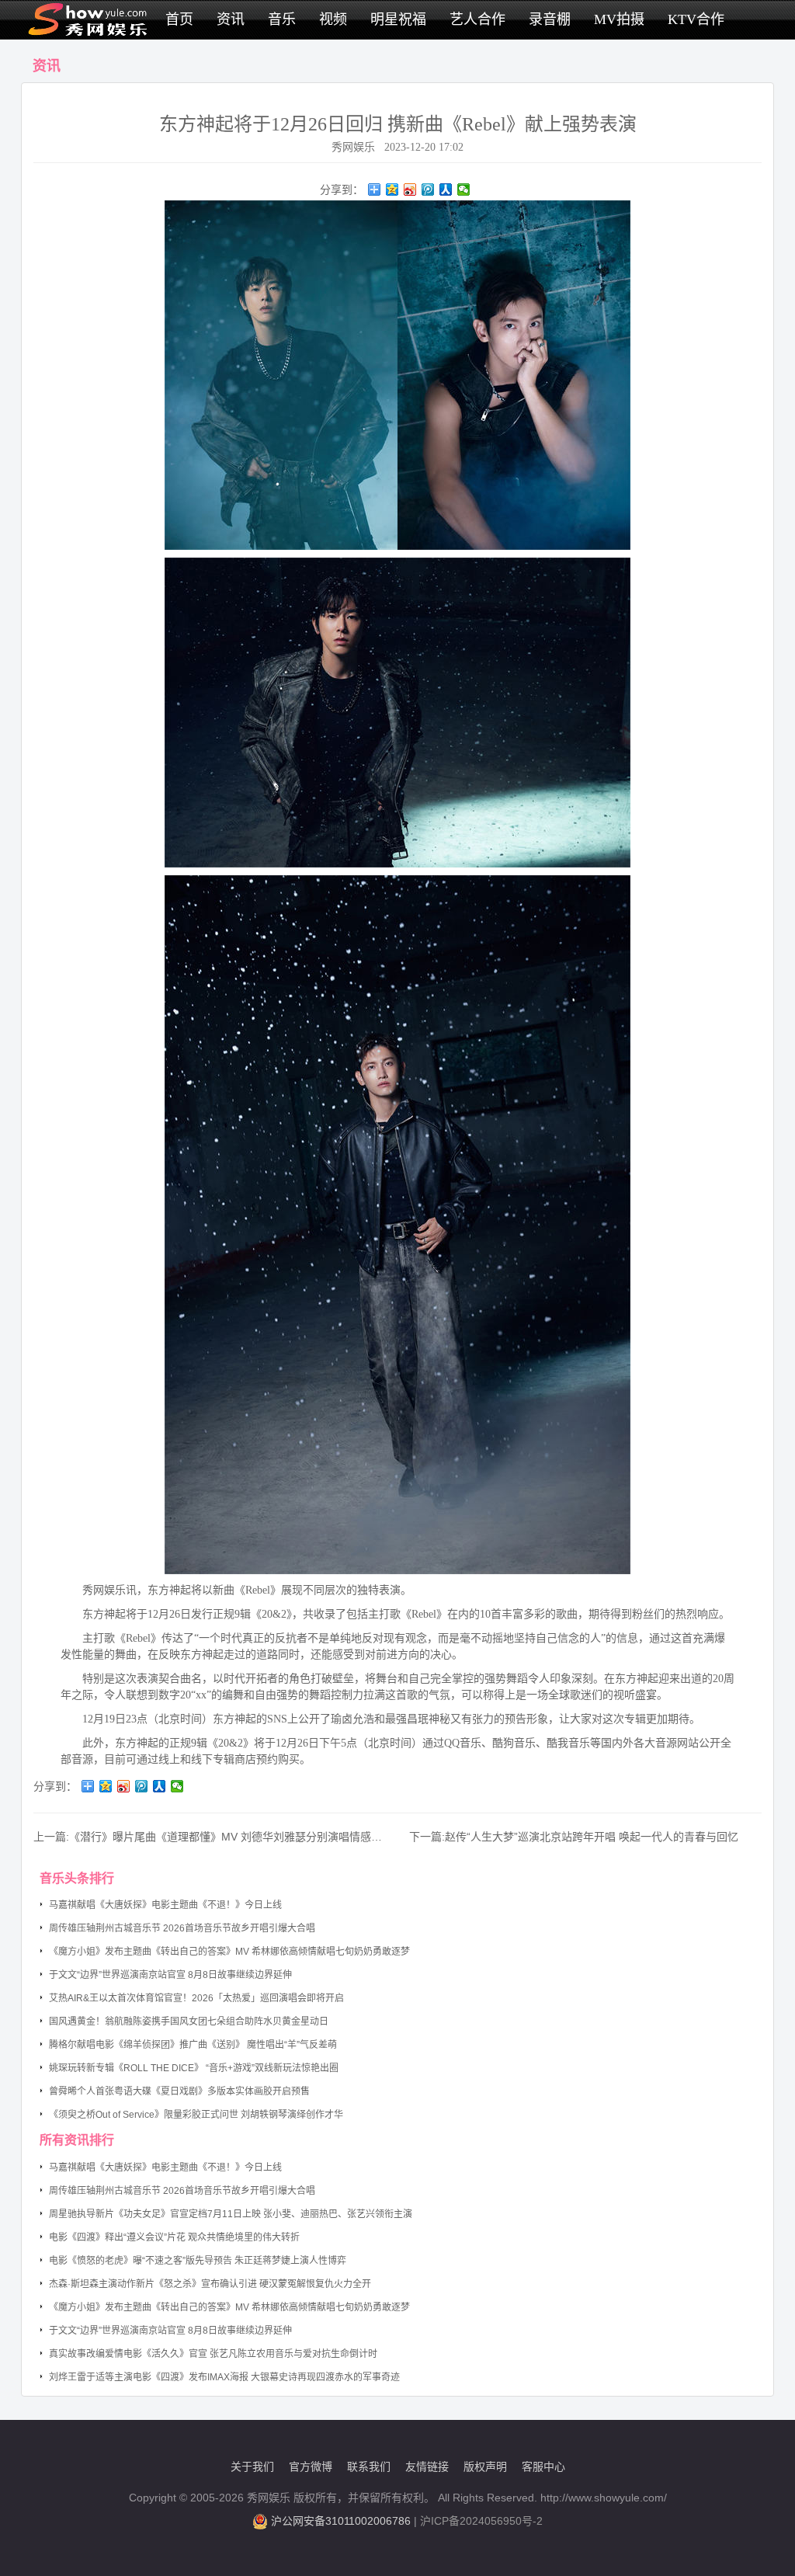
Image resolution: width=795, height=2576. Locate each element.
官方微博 (311, 2466)
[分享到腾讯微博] (428, 189)
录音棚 (550, 19)
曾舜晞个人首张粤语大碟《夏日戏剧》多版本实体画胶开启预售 (179, 2091)
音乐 (282, 19)
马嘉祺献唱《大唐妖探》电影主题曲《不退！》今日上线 (165, 1905)
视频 (333, 19)
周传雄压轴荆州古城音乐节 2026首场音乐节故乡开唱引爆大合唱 (182, 1928)
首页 (179, 19)
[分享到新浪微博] (410, 189)
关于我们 (252, 2466)
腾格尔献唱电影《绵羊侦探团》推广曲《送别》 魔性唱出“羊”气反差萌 (193, 2045)
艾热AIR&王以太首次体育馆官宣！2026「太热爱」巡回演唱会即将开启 (196, 1998)
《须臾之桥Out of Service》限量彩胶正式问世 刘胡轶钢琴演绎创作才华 (196, 2115)
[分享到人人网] (446, 189)
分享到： (342, 189)
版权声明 (485, 2466)
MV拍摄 (619, 19)
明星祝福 (398, 19)
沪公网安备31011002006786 (341, 2521)
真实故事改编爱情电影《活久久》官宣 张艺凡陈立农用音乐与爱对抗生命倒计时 (213, 2354)
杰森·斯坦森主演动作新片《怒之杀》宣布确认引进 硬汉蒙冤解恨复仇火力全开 (210, 2284)
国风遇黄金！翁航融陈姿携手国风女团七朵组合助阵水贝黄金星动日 (189, 2022)
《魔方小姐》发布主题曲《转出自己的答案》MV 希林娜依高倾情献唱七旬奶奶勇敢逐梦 (229, 1952)
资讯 (231, 19)
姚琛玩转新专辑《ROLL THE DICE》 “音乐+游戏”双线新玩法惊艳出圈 (194, 2068)
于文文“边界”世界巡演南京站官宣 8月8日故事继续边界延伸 (170, 1975)
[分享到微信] (464, 189)
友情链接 (427, 2466)
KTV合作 (696, 19)
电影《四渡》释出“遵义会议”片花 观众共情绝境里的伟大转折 (174, 2237)
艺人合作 (477, 19)
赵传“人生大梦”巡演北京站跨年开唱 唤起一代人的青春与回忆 (592, 1837)
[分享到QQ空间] (392, 189)
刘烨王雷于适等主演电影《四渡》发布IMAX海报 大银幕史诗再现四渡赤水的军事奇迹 (224, 2377)
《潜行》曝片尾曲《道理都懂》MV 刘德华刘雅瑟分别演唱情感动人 (231, 1837)
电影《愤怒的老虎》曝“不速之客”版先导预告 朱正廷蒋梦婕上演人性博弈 (198, 2261)
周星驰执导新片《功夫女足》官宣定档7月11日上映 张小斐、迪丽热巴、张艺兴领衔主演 (231, 2214)
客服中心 (543, 2466)
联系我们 (369, 2466)
